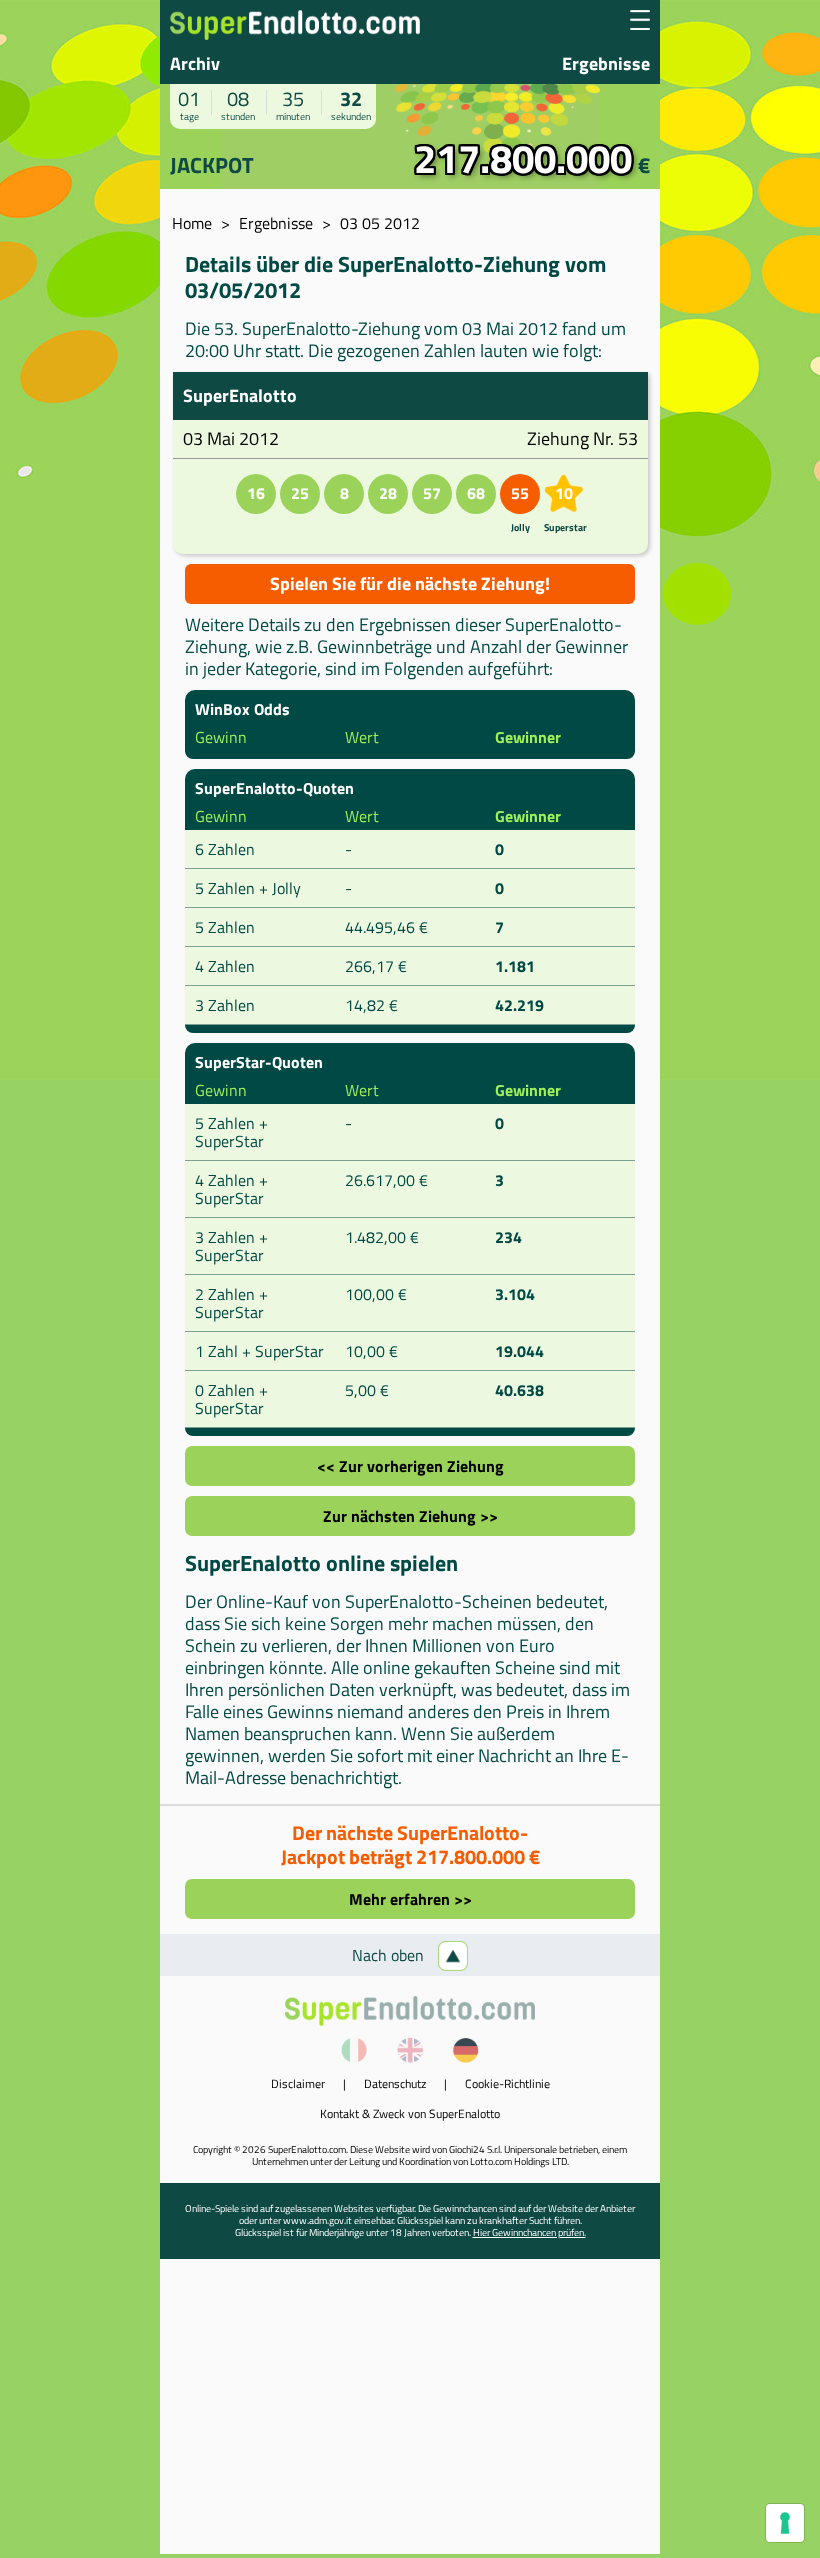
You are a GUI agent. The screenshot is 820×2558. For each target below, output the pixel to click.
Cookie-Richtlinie (507, 2083)
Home (192, 223)
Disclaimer (298, 2083)
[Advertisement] (410, 2414)
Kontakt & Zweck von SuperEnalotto (410, 2113)
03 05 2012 (380, 223)
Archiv (195, 63)
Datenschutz (395, 2083)
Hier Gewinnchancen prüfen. (529, 2232)
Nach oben (390, 1955)
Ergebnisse (606, 63)
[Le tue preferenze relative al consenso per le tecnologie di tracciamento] (785, 2523)
